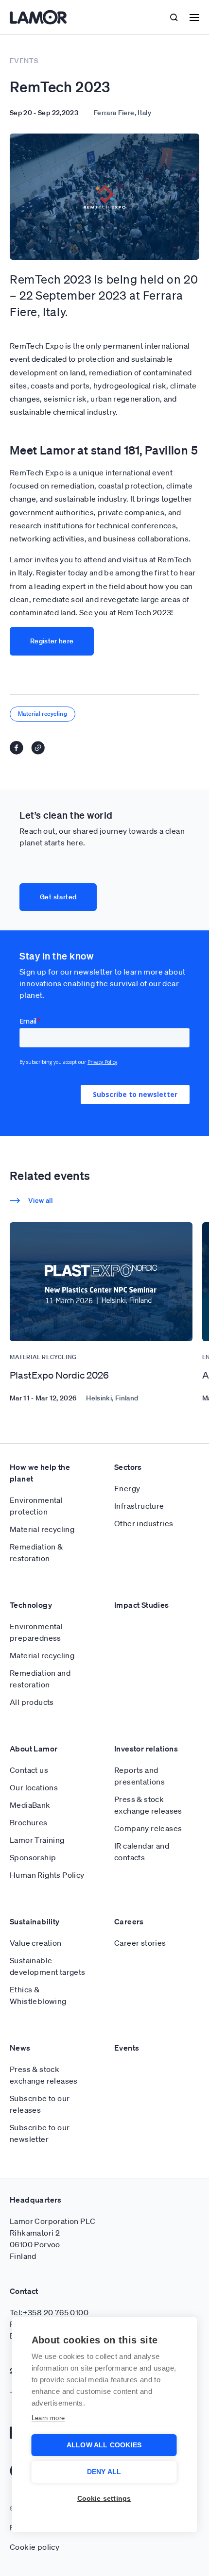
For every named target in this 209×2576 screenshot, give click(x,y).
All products (32, 1702)
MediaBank (30, 1805)
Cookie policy (35, 2547)
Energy (127, 1488)
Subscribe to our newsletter (40, 2133)
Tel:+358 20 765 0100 (49, 2312)
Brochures (29, 1822)
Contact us (29, 1770)
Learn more (48, 2418)
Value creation (36, 1943)
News (20, 2048)
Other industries (144, 1523)
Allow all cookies (104, 2445)
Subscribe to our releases (40, 2104)
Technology (31, 1605)
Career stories (140, 1943)
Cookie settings (104, 2499)
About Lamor (34, 1749)
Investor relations (146, 1749)
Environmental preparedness (36, 1632)
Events (127, 2048)
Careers (129, 1921)
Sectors (128, 1467)
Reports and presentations (139, 1776)
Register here (52, 641)
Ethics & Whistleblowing (38, 1995)
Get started (58, 897)
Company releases (148, 1828)
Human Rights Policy (47, 1875)
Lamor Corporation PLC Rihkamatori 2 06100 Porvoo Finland (52, 2239)
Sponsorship (33, 1857)
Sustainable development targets (48, 1966)
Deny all (104, 2472)
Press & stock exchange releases (148, 1805)
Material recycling (43, 714)
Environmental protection (36, 1506)
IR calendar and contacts (142, 1852)
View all (40, 1200)
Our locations (34, 1787)
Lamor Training (37, 1840)
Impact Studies (142, 1605)
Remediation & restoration (36, 1552)
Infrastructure (139, 1506)
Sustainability (35, 1921)
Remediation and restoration (40, 1679)
